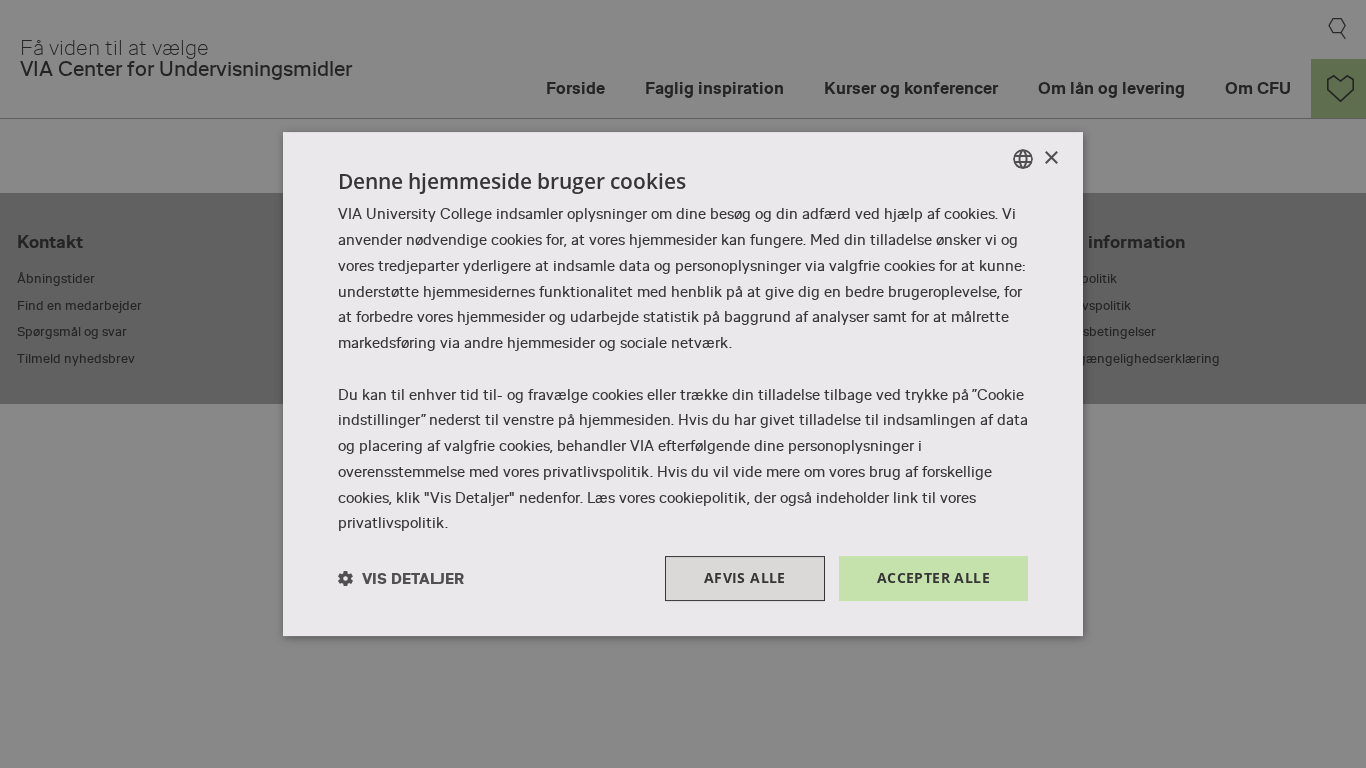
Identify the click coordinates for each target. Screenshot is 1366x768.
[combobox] (1023, 159)
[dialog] (683, 384)
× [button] (1050, 158)
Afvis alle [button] (745, 577)
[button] (401, 578)
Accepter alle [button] (933, 577)
